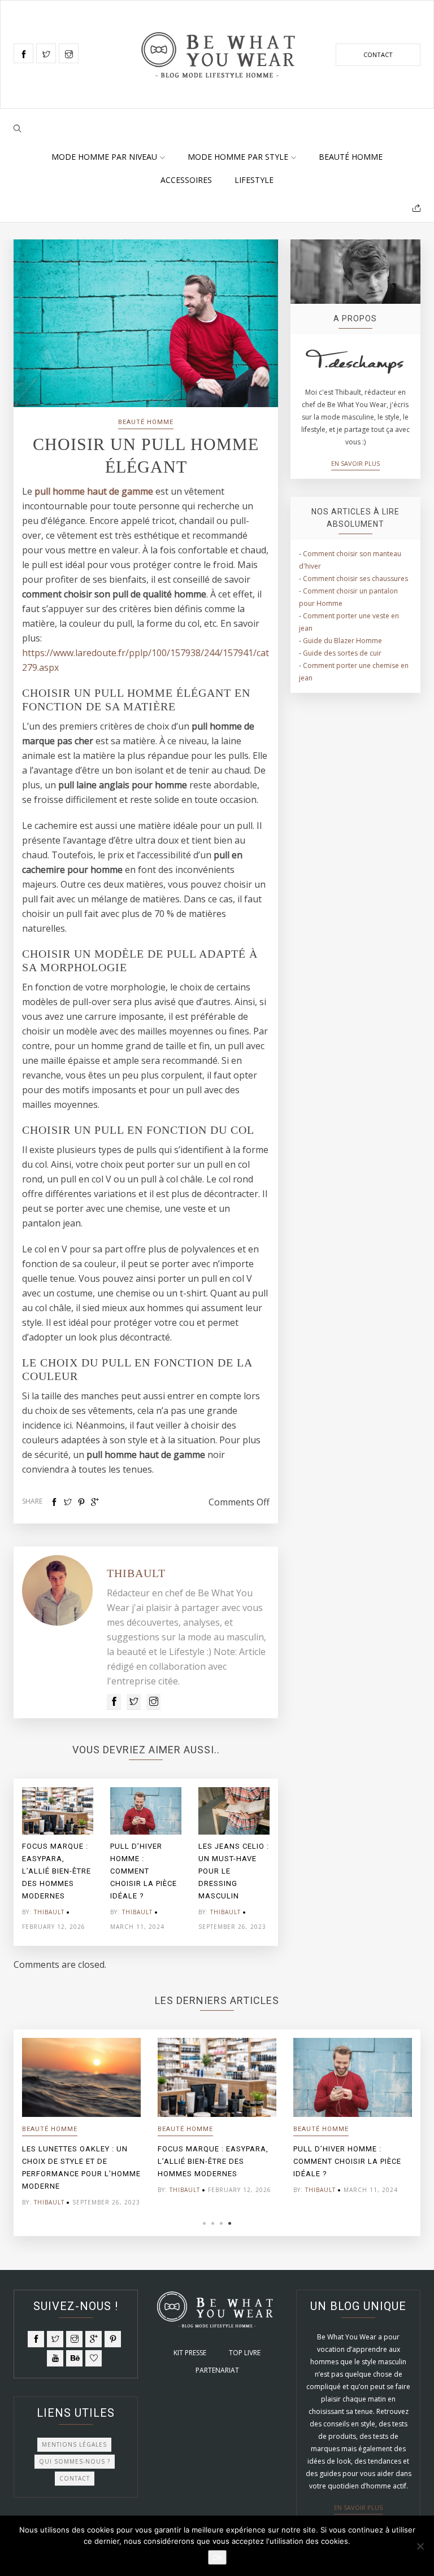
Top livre (245, 2353)
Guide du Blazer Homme (342, 641)
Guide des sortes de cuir (342, 653)
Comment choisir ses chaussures (355, 578)
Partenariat (217, 2370)
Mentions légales (74, 2444)
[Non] (420, 2546)
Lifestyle (254, 180)
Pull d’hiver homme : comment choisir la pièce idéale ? (144, 1871)
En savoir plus (355, 463)
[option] (58, 1862)
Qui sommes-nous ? (75, 2461)
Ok (217, 2557)
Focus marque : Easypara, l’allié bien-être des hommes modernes (57, 1871)
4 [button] (230, 2223)
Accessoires (186, 180)
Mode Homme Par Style (238, 157)
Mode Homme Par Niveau (104, 157)
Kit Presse (190, 2353)
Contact (378, 54)
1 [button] (204, 2223)
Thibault (136, 1573)
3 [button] (221, 2223)
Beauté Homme (351, 157)
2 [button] (213, 2223)
